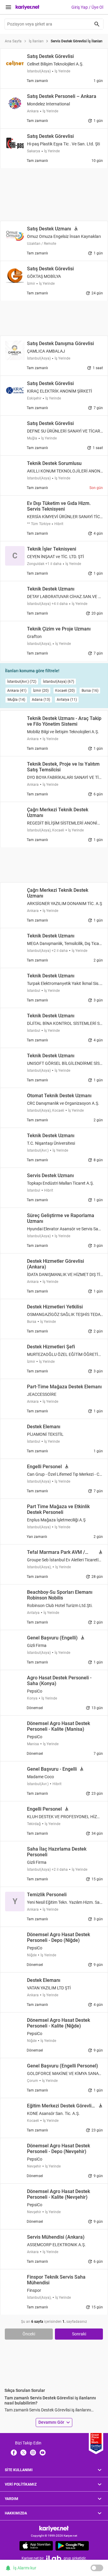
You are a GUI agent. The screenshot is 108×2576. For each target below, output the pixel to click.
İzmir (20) (41, 691)
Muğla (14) (16, 700)
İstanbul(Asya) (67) (58, 682)
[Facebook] (14, 2452)
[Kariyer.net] (54, 2528)
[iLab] (54, 2558)
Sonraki (79, 2334)
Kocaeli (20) (65, 691)
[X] (23, 2452)
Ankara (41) (17, 691)
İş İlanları (36, 41)
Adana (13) (41, 700)
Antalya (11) (67, 700)
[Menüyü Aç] (8, 7)
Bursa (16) (90, 691)
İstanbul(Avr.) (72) (22, 682)
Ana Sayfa (13, 41)
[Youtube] (43, 2452)
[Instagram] (33, 2452)
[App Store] (36, 2546)
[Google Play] (72, 2546)
